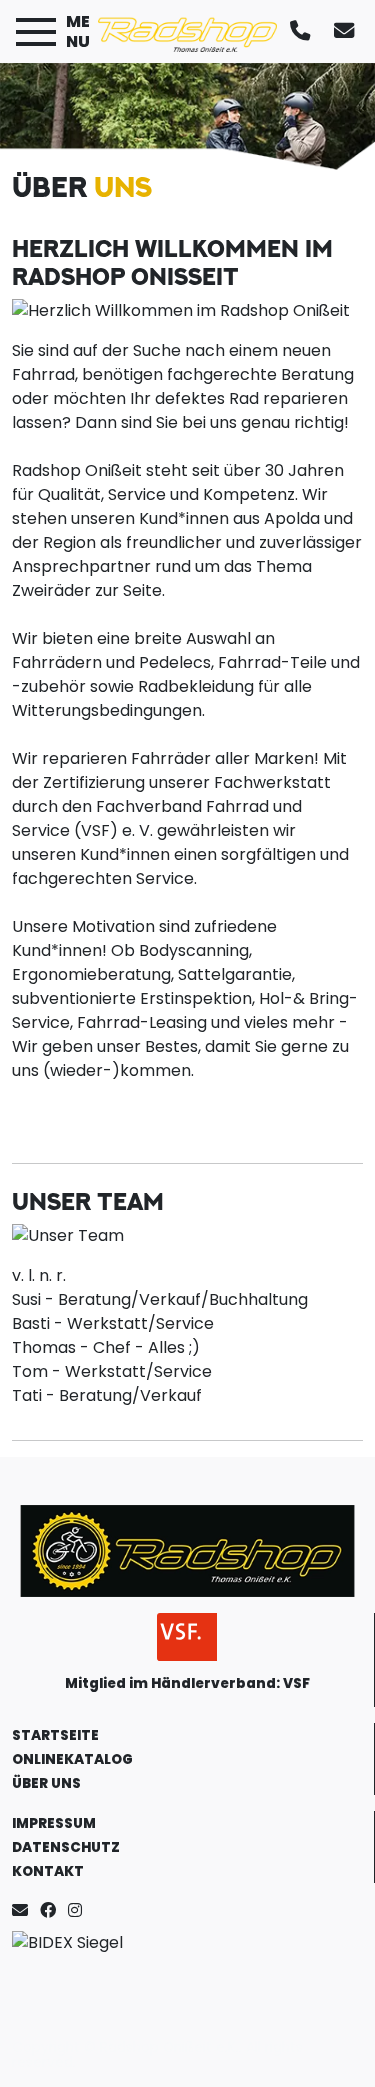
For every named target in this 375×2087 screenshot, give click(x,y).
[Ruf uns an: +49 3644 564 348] (304, 31)
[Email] (24, 1910)
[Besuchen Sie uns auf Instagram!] (79, 1910)
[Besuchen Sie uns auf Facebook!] (54, 1910)
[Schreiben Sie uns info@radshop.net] (348, 31)
